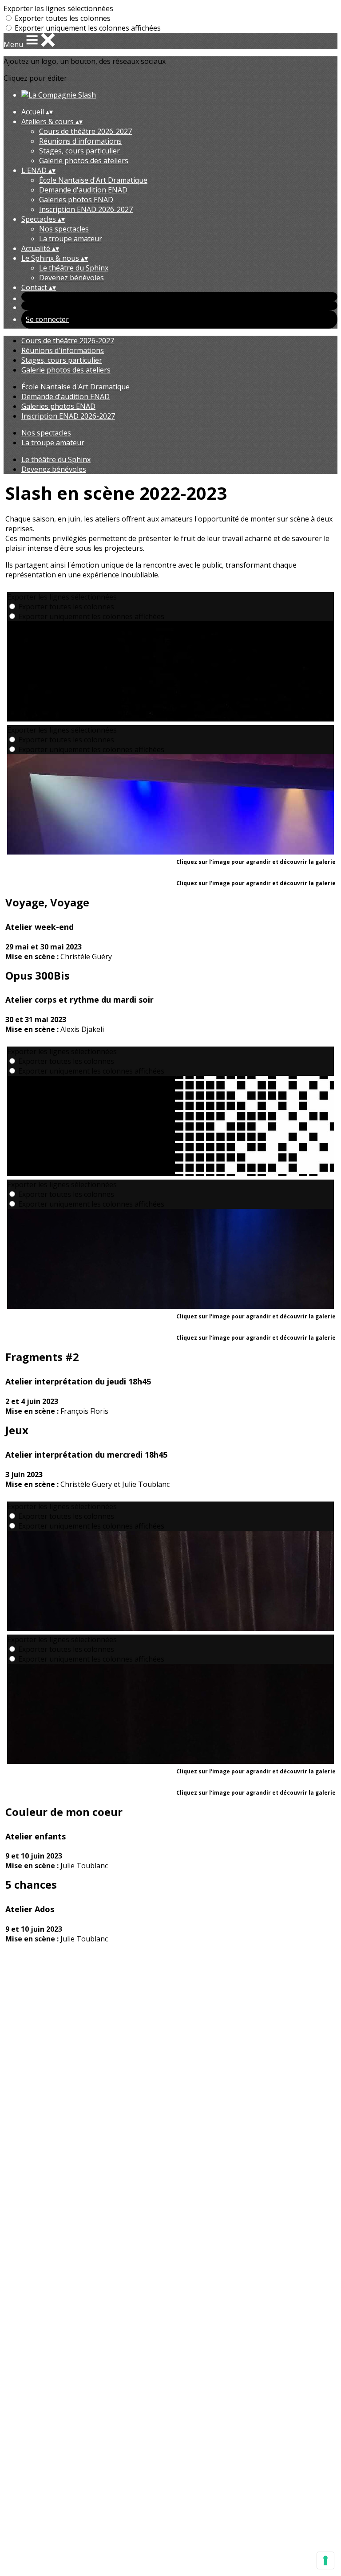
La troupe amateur (71, 239)
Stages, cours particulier (79, 151)
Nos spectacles (64, 229)
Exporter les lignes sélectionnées (58, 8)
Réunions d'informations (80, 141)
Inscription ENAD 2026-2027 (86, 209)
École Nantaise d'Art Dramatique (93, 180)
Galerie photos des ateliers (84, 161)
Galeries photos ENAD (76, 200)
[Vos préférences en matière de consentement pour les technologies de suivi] (325, 2560)
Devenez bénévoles (71, 278)
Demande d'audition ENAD (83, 190)
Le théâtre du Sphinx (74, 268)
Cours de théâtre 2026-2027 (85, 131)
